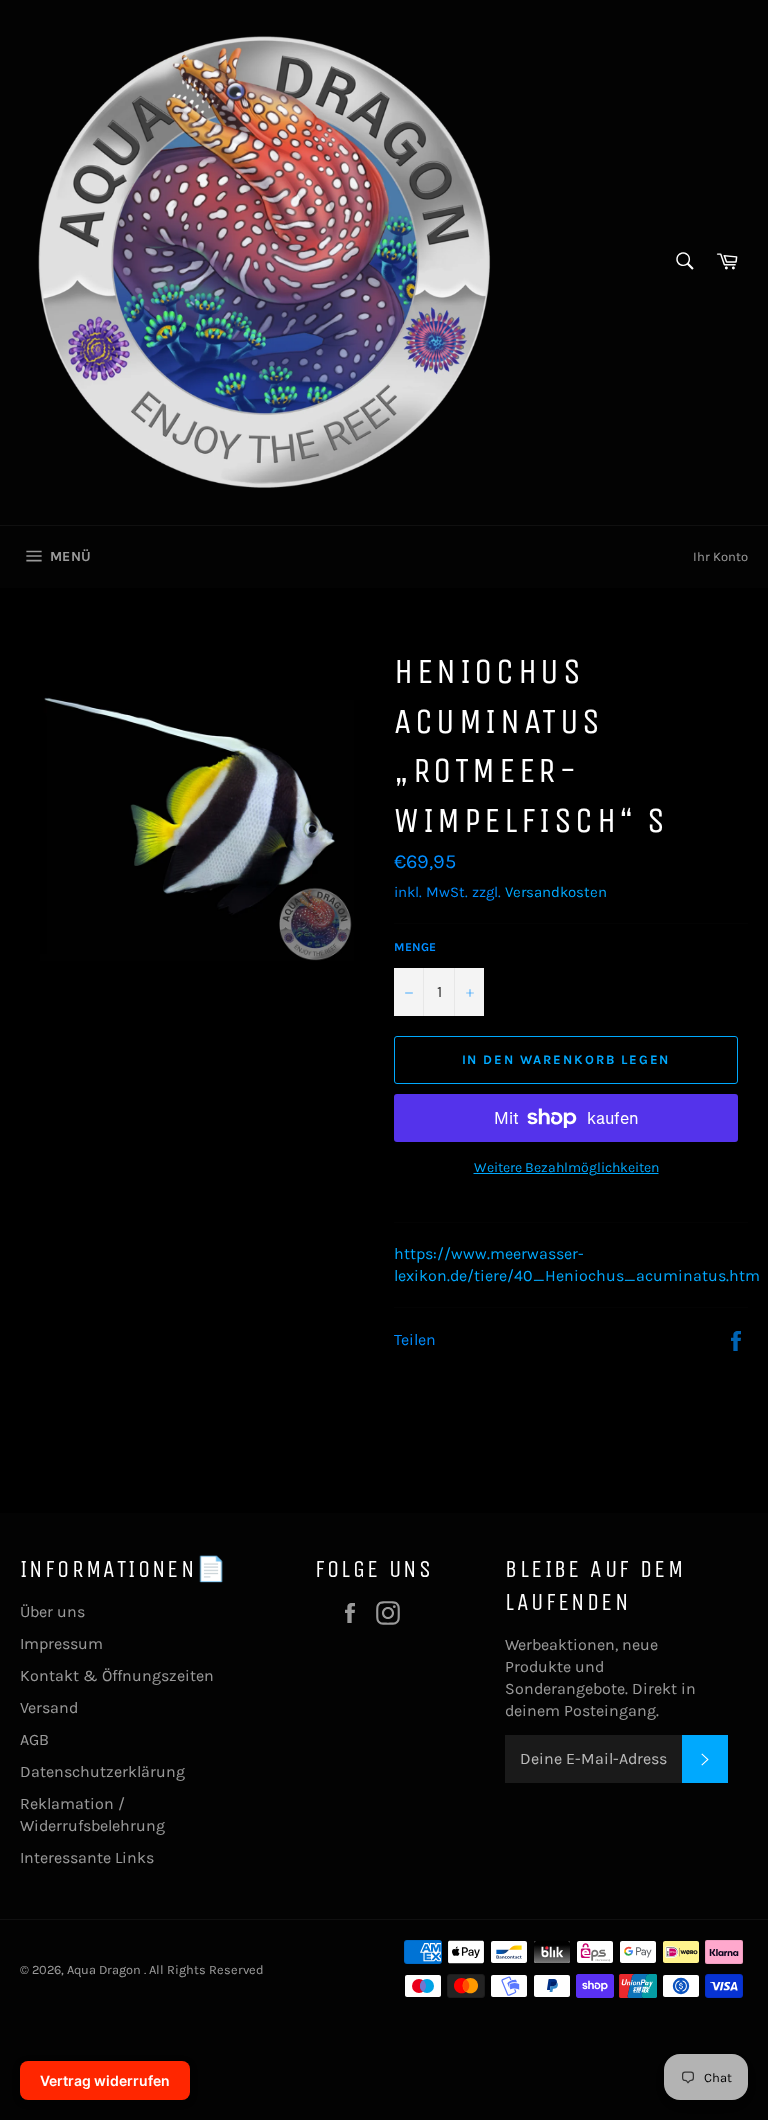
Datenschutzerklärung (102, 1771)
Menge (415, 947)
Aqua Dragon (105, 1969)
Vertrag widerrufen (105, 2080)
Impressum (61, 1643)
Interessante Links (87, 1857)
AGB (34, 1739)
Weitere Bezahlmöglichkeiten (566, 1167)
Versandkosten (556, 892)
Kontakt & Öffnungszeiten (117, 1675)
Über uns (52, 1611)
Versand (49, 1707)
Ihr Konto (720, 556)
